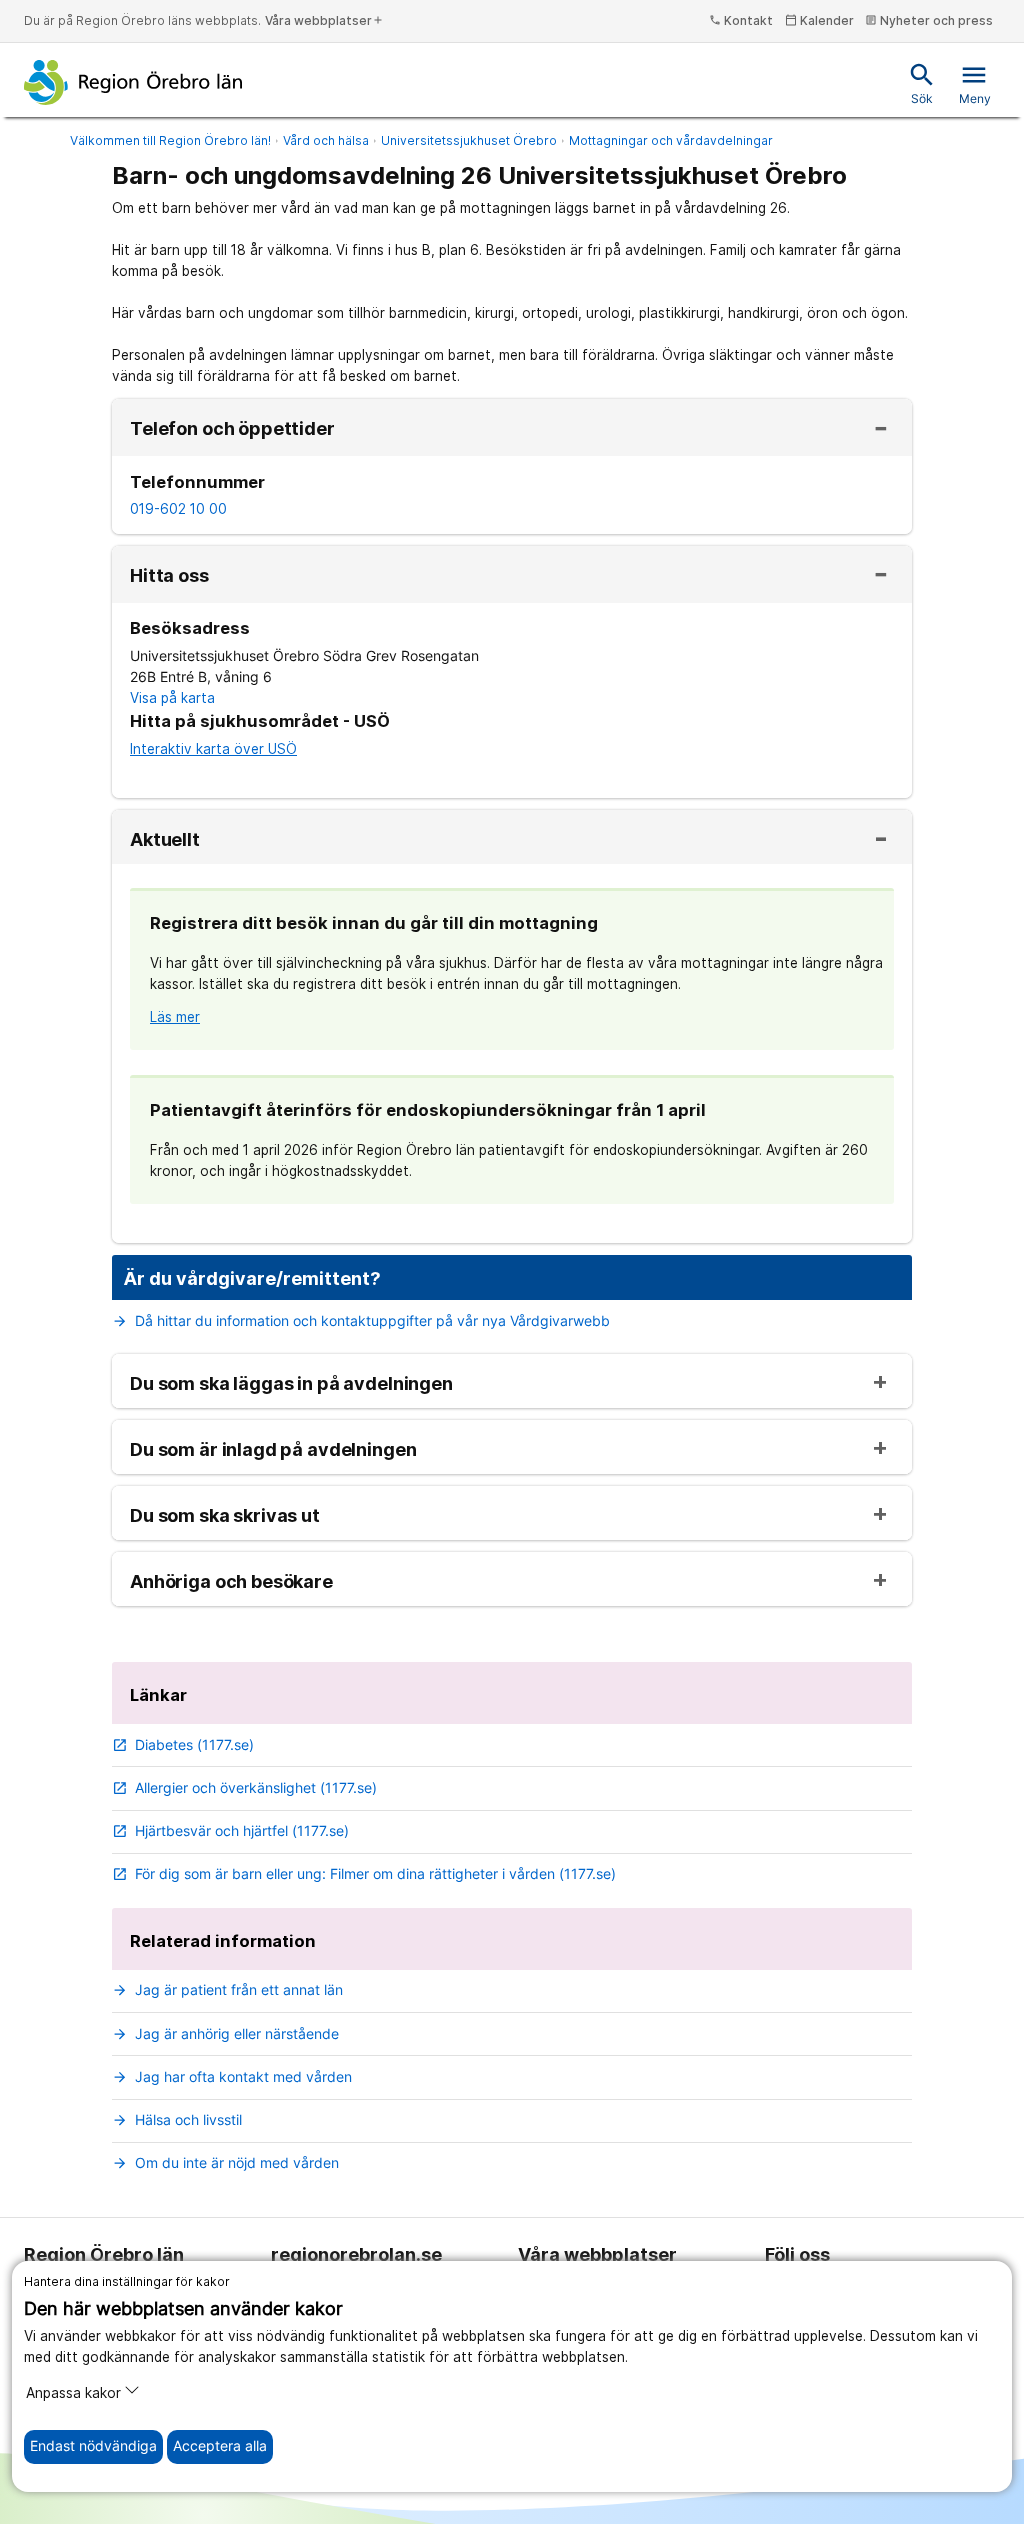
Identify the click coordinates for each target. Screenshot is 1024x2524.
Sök (922, 83)
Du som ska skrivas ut (225, 1516)
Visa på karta (172, 698)
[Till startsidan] (133, 82)
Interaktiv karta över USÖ (213, 749)
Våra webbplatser (324, 20)
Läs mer (175, 1017)
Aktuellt (165, 840)
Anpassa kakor (73, 2393)
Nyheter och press (929, 20)
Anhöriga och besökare (231, 1582)
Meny (975, 83)
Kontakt (741, 20)
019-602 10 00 (178, 509)
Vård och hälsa (326, 140)
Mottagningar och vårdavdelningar (671, 140)
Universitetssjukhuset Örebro (469, 140)
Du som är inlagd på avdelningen (273, 1450)
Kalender (819, 20)
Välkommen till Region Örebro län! (170, 140)
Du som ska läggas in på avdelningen (291, 1384)
